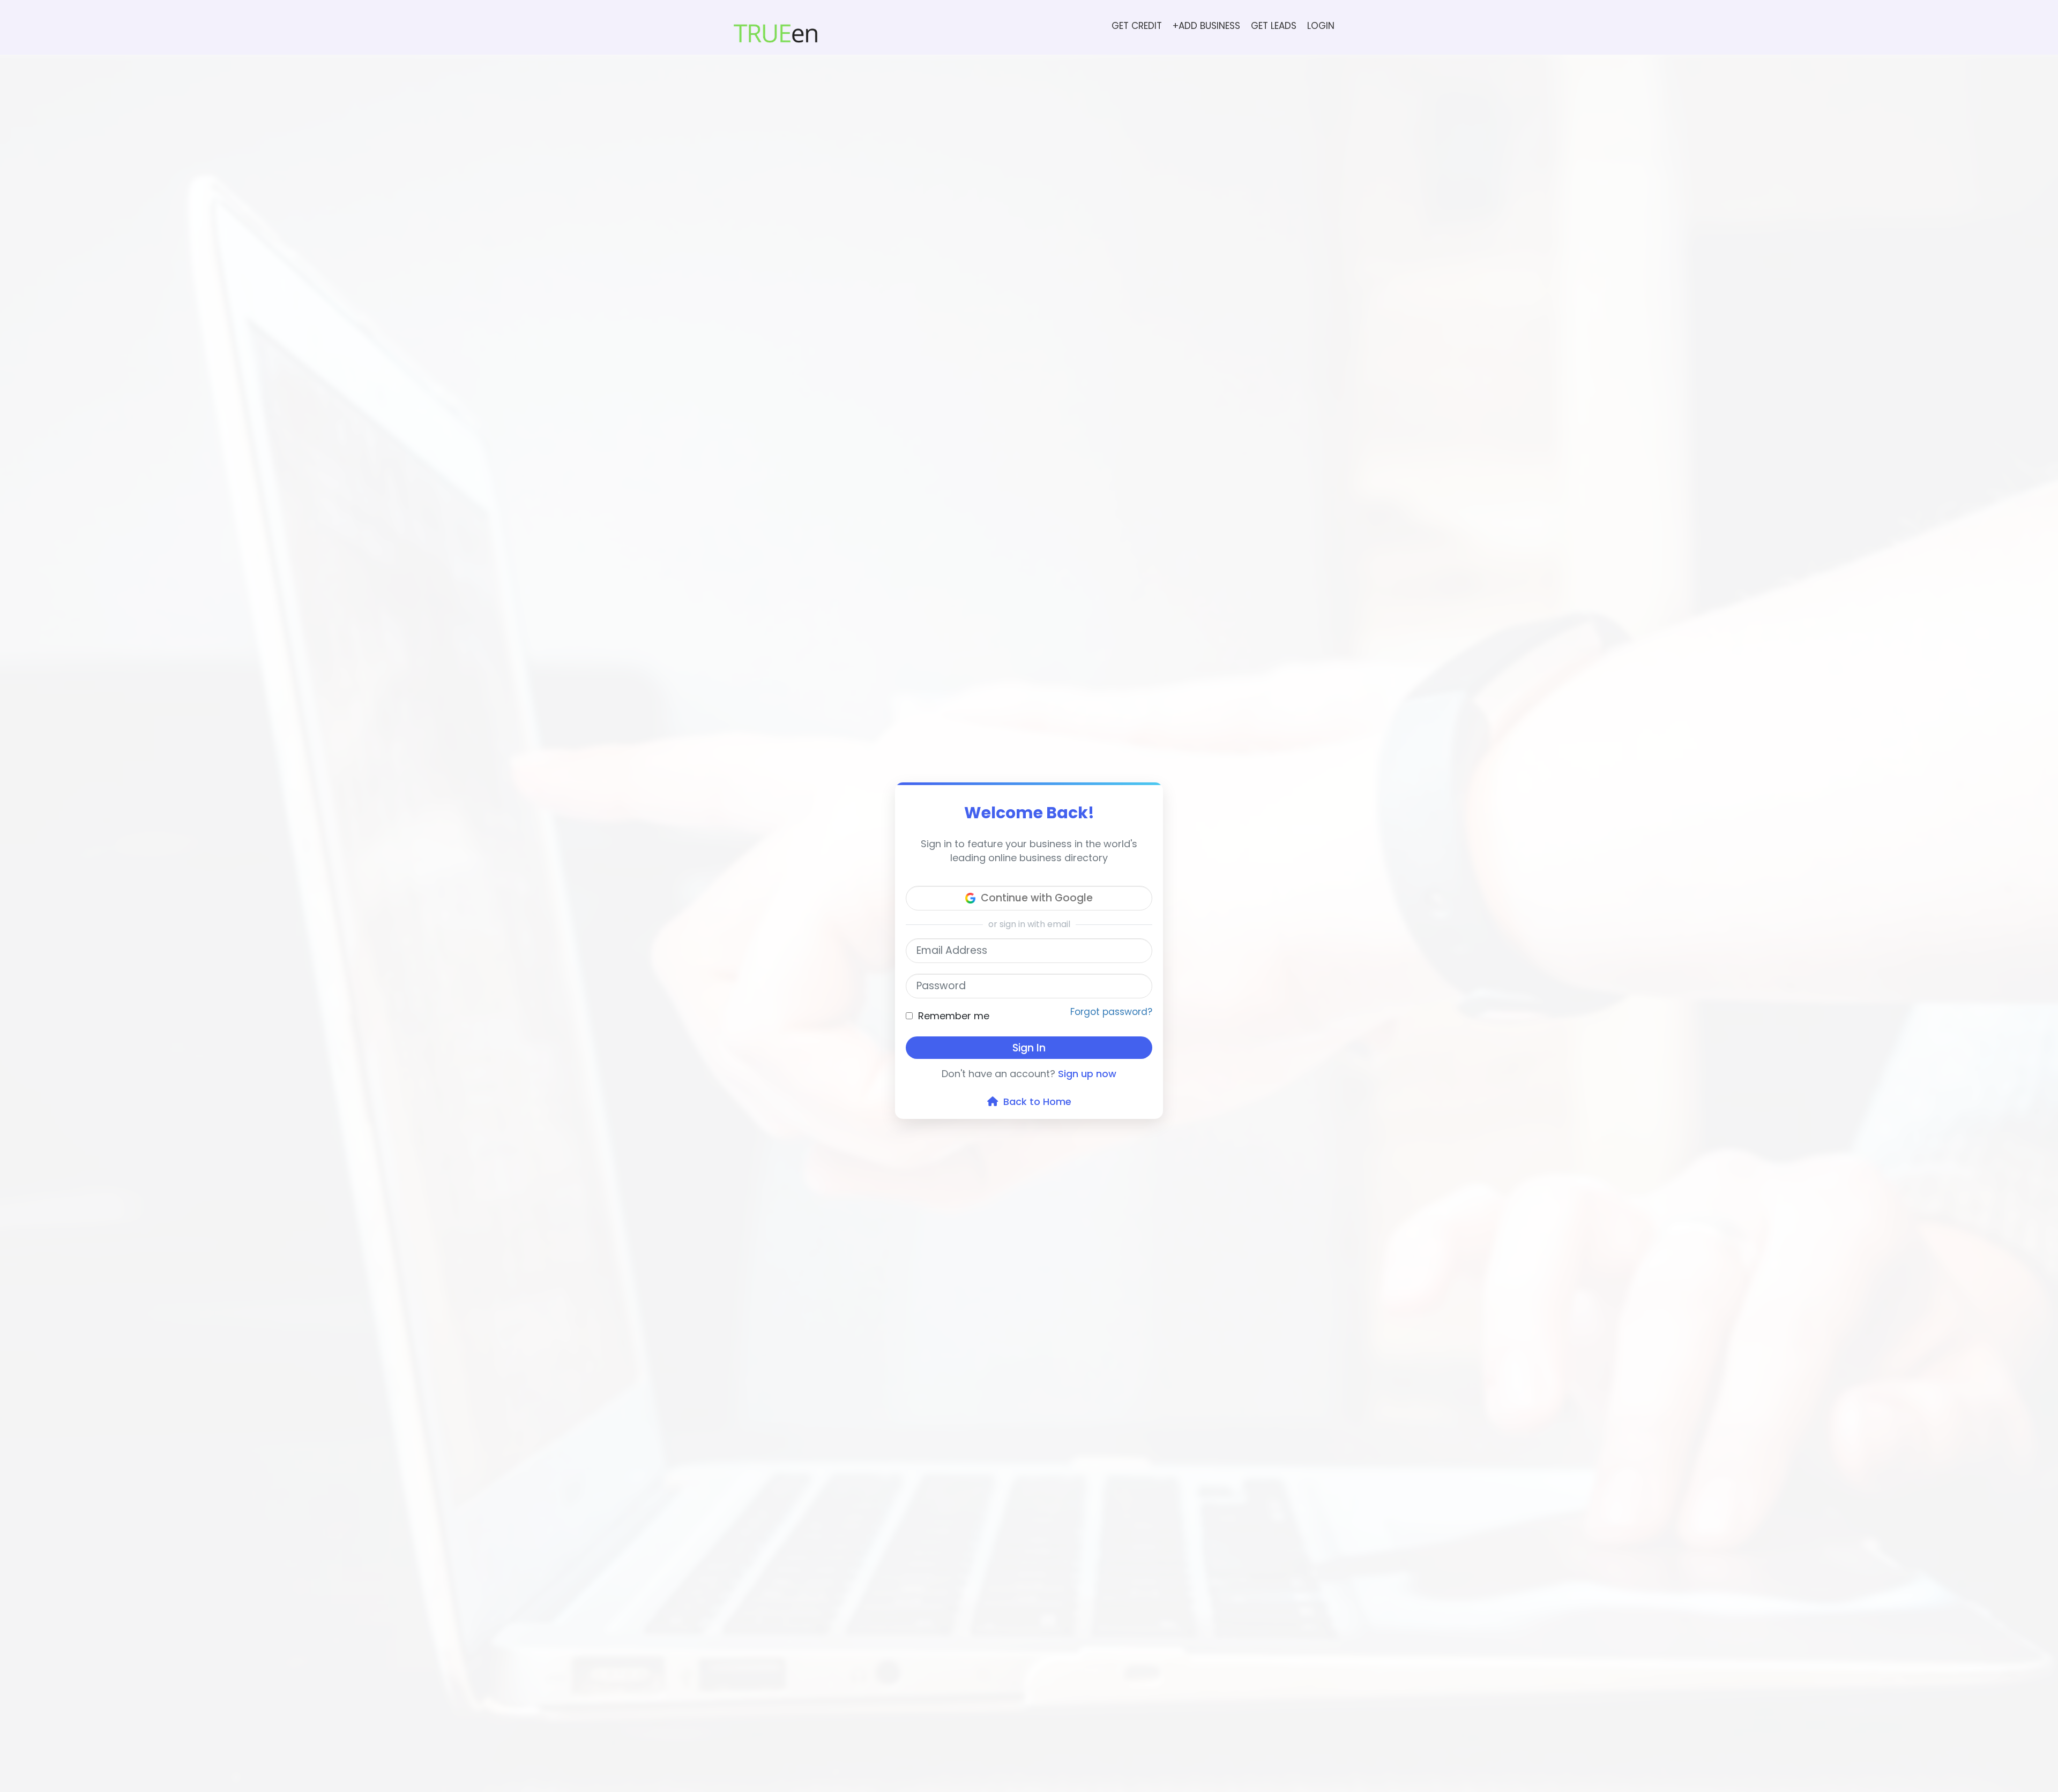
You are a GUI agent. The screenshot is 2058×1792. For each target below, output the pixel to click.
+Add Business (1206, 26)
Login (1321, 26)
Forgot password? (1111, 1012)
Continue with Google (1037, 898)
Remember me (954, 1016)
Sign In (1029, 1048)
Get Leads (1274, 26)
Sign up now (1087, 1074)
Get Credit (1137, 26)
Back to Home (1035, 1102)
